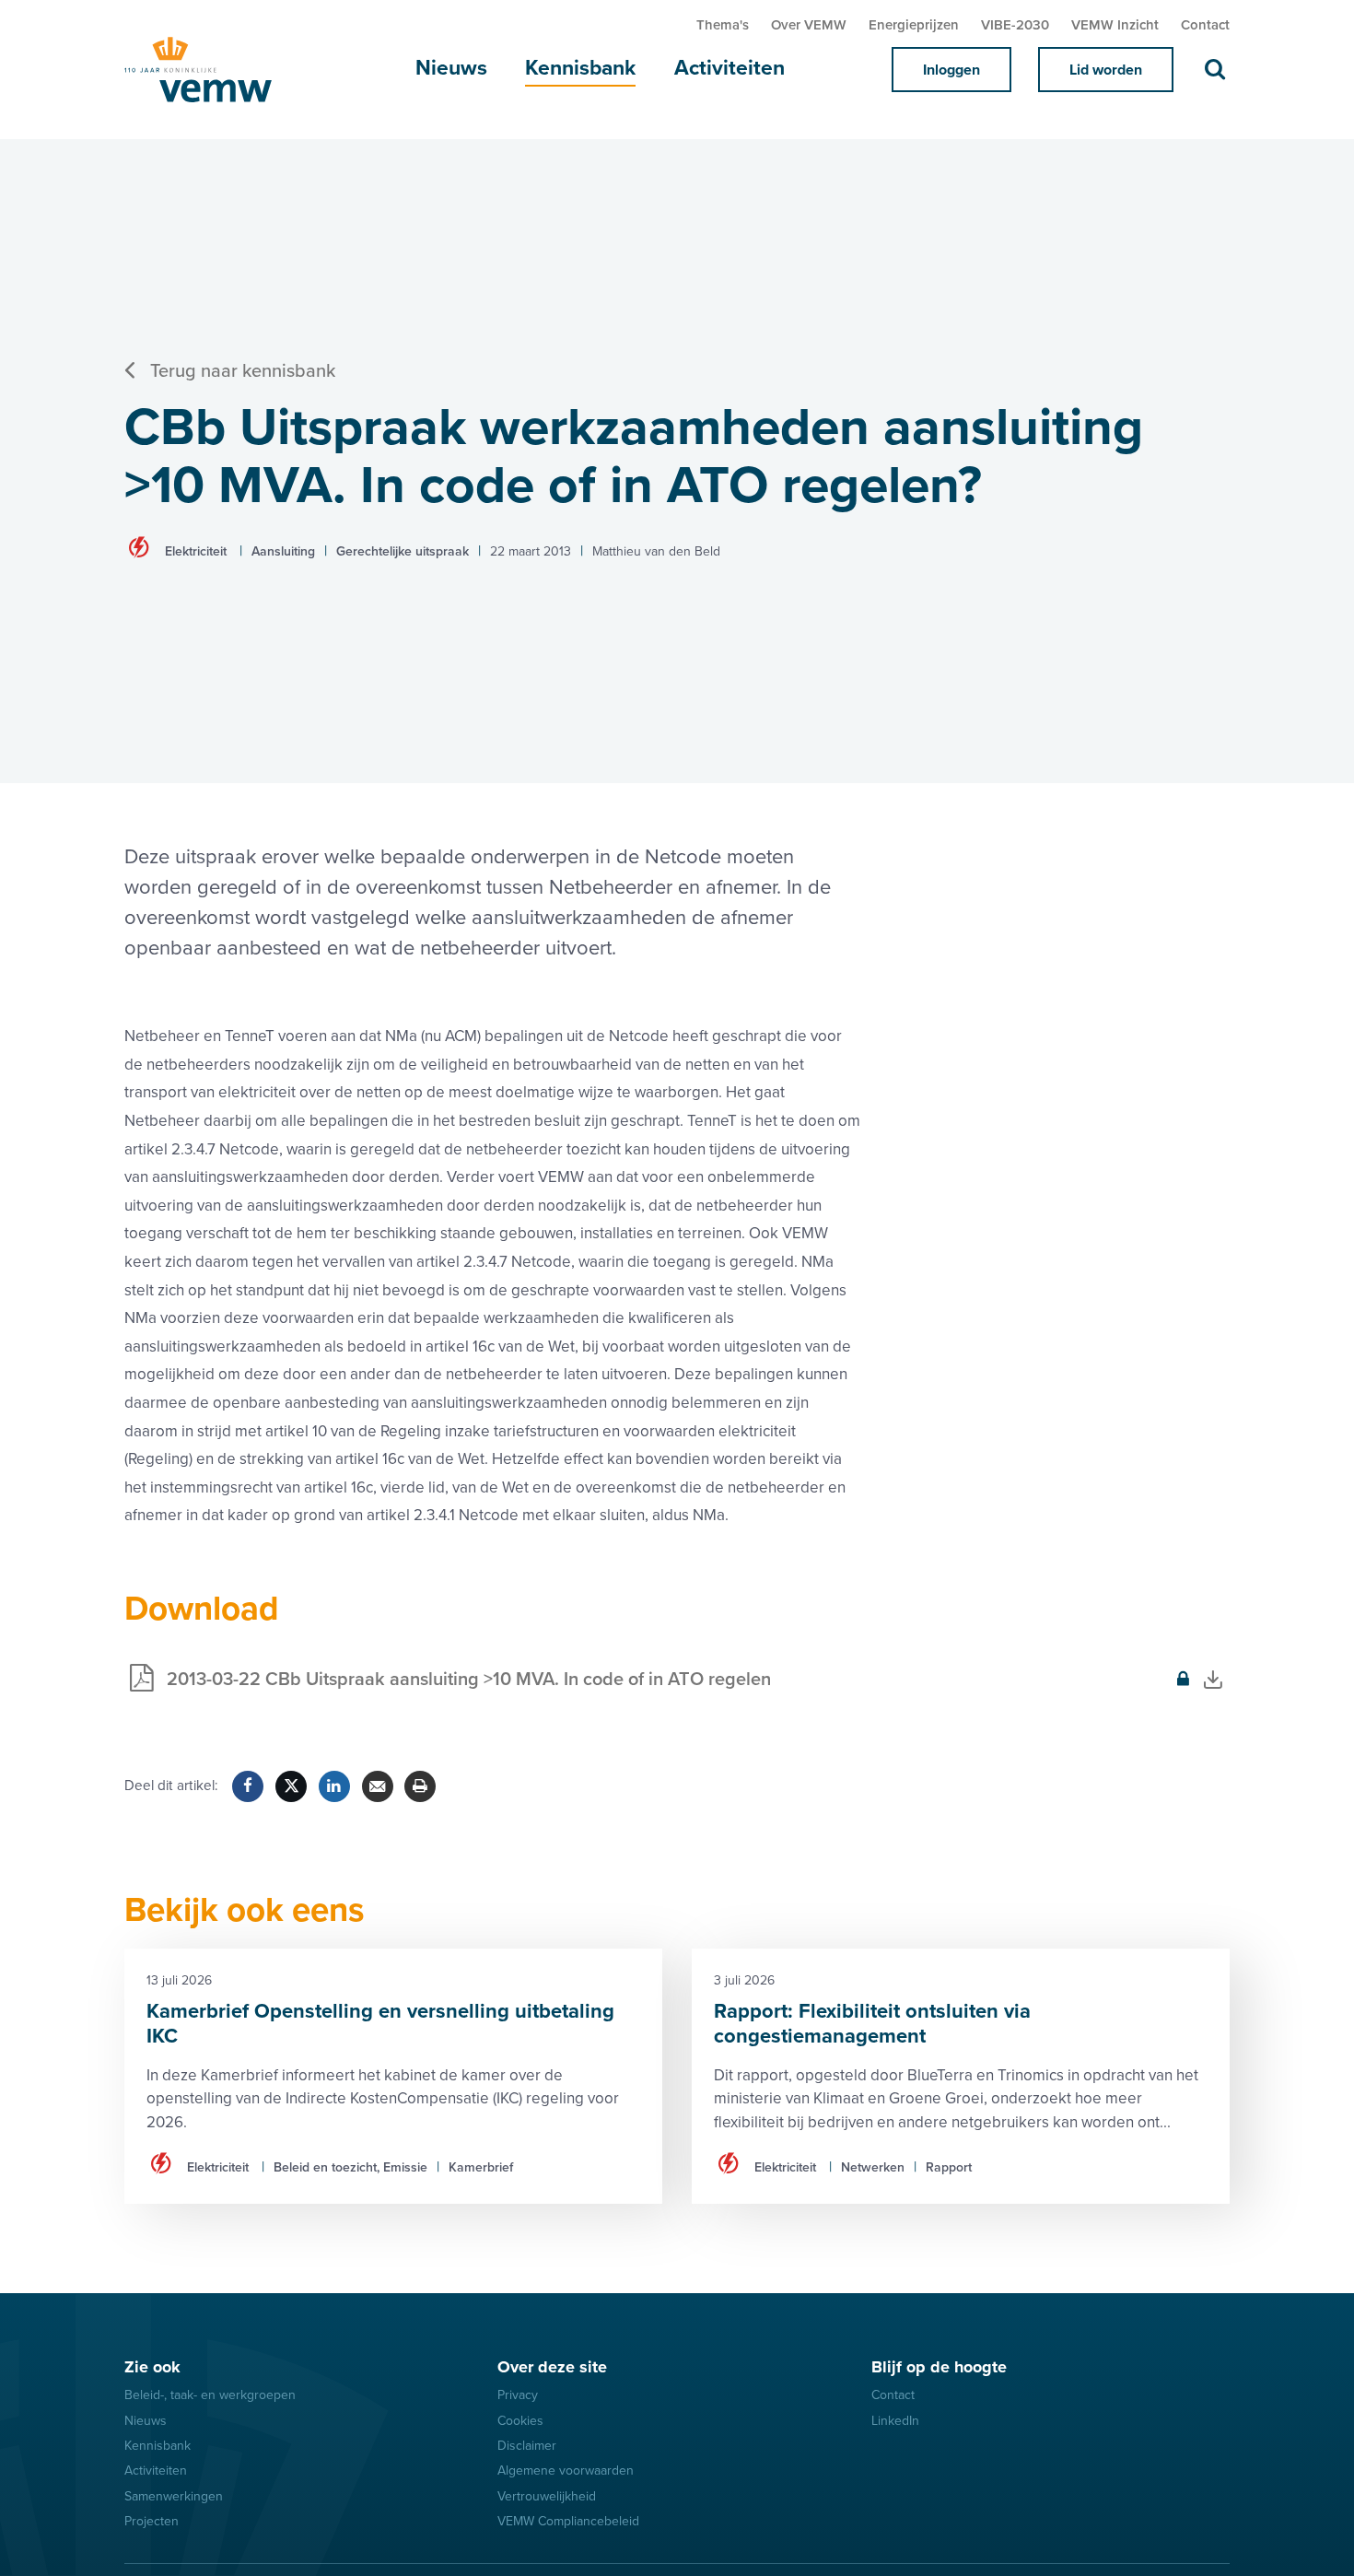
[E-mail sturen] (378, 1786)
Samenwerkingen (174, 2496)
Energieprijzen (914, 25)
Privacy (518, 2395)
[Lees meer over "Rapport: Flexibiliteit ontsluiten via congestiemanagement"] (961, 2076)
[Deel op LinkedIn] (334, 1786)
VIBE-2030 (1015, 25)
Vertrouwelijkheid (547, 2496)
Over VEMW (809, 25)
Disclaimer (527, 2446)
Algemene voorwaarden (566, 2471)
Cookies (520, 2421)
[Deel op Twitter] (291, 1786)
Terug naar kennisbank (243, 371)
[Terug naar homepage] (216, 70)
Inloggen (951, 70)
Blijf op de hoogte (939, 2367)
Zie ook (152, 2367)
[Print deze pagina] (420, 1786)
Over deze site (552, 2367)
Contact (1205, 25)
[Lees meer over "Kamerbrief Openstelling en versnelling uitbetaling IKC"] (393, 2076)
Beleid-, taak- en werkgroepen (210, 2395)
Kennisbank (580, 68)
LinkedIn (895, 2421)
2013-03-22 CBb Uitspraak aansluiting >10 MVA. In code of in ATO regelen (448, 1690)
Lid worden (1106, 70)
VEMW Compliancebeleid (568, 2521)
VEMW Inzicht (1115, 25)
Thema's (723, 25)
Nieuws (451, 68)
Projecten (152, 2521)
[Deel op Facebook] (248, 1786)
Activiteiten (730, 68)
